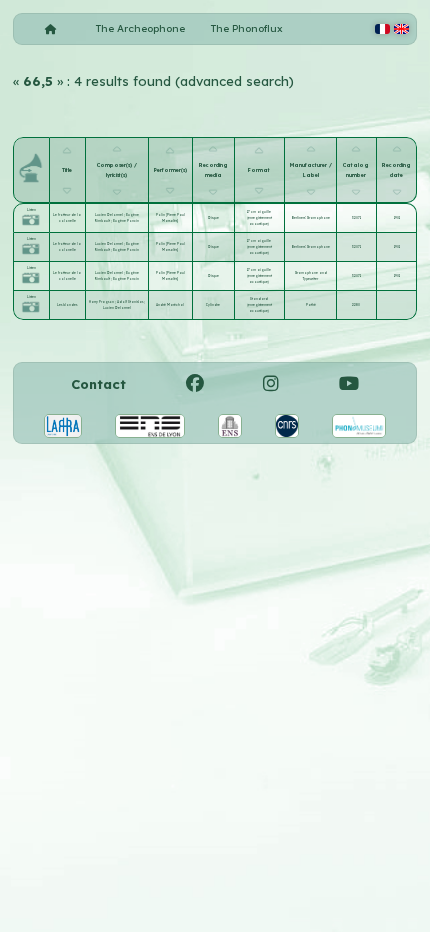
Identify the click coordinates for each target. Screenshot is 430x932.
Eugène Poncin (126, 221)
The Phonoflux (247, 28)
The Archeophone (140, 28)
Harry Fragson (102, 302)
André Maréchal (170, 305)
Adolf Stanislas (130, 302)
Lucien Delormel (109, 215)
